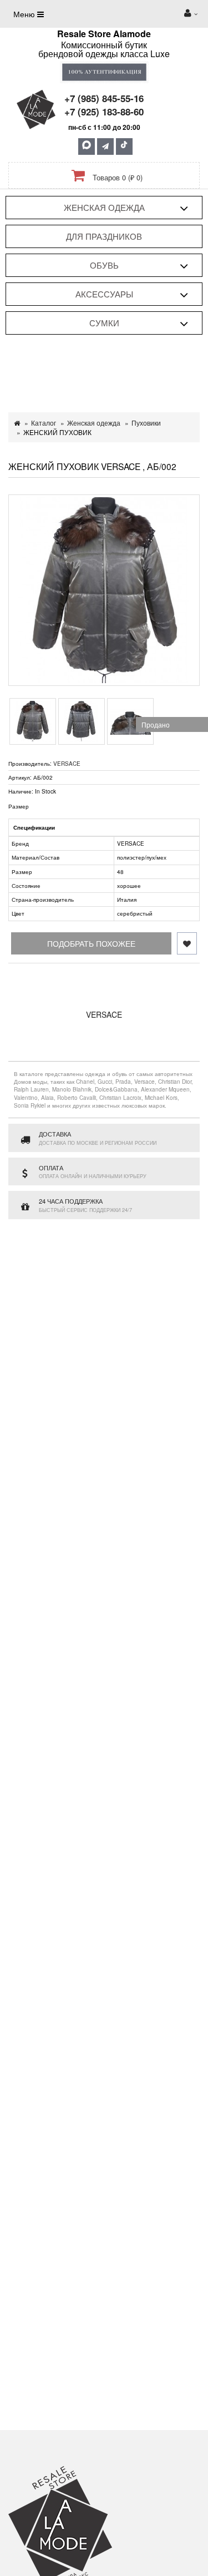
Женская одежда (104, 207)
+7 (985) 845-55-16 (104, 98)
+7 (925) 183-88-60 (104, 112)
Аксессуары (104, 294)
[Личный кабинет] (191, 14)
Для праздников (104, 236)
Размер (19, 806)
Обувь (104, 265)
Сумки (104, 323)
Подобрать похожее (91, 943)
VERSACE (67, 764)
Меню (25, 14)
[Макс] (87, 147)
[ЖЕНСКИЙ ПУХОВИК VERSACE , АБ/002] (104, 590)
